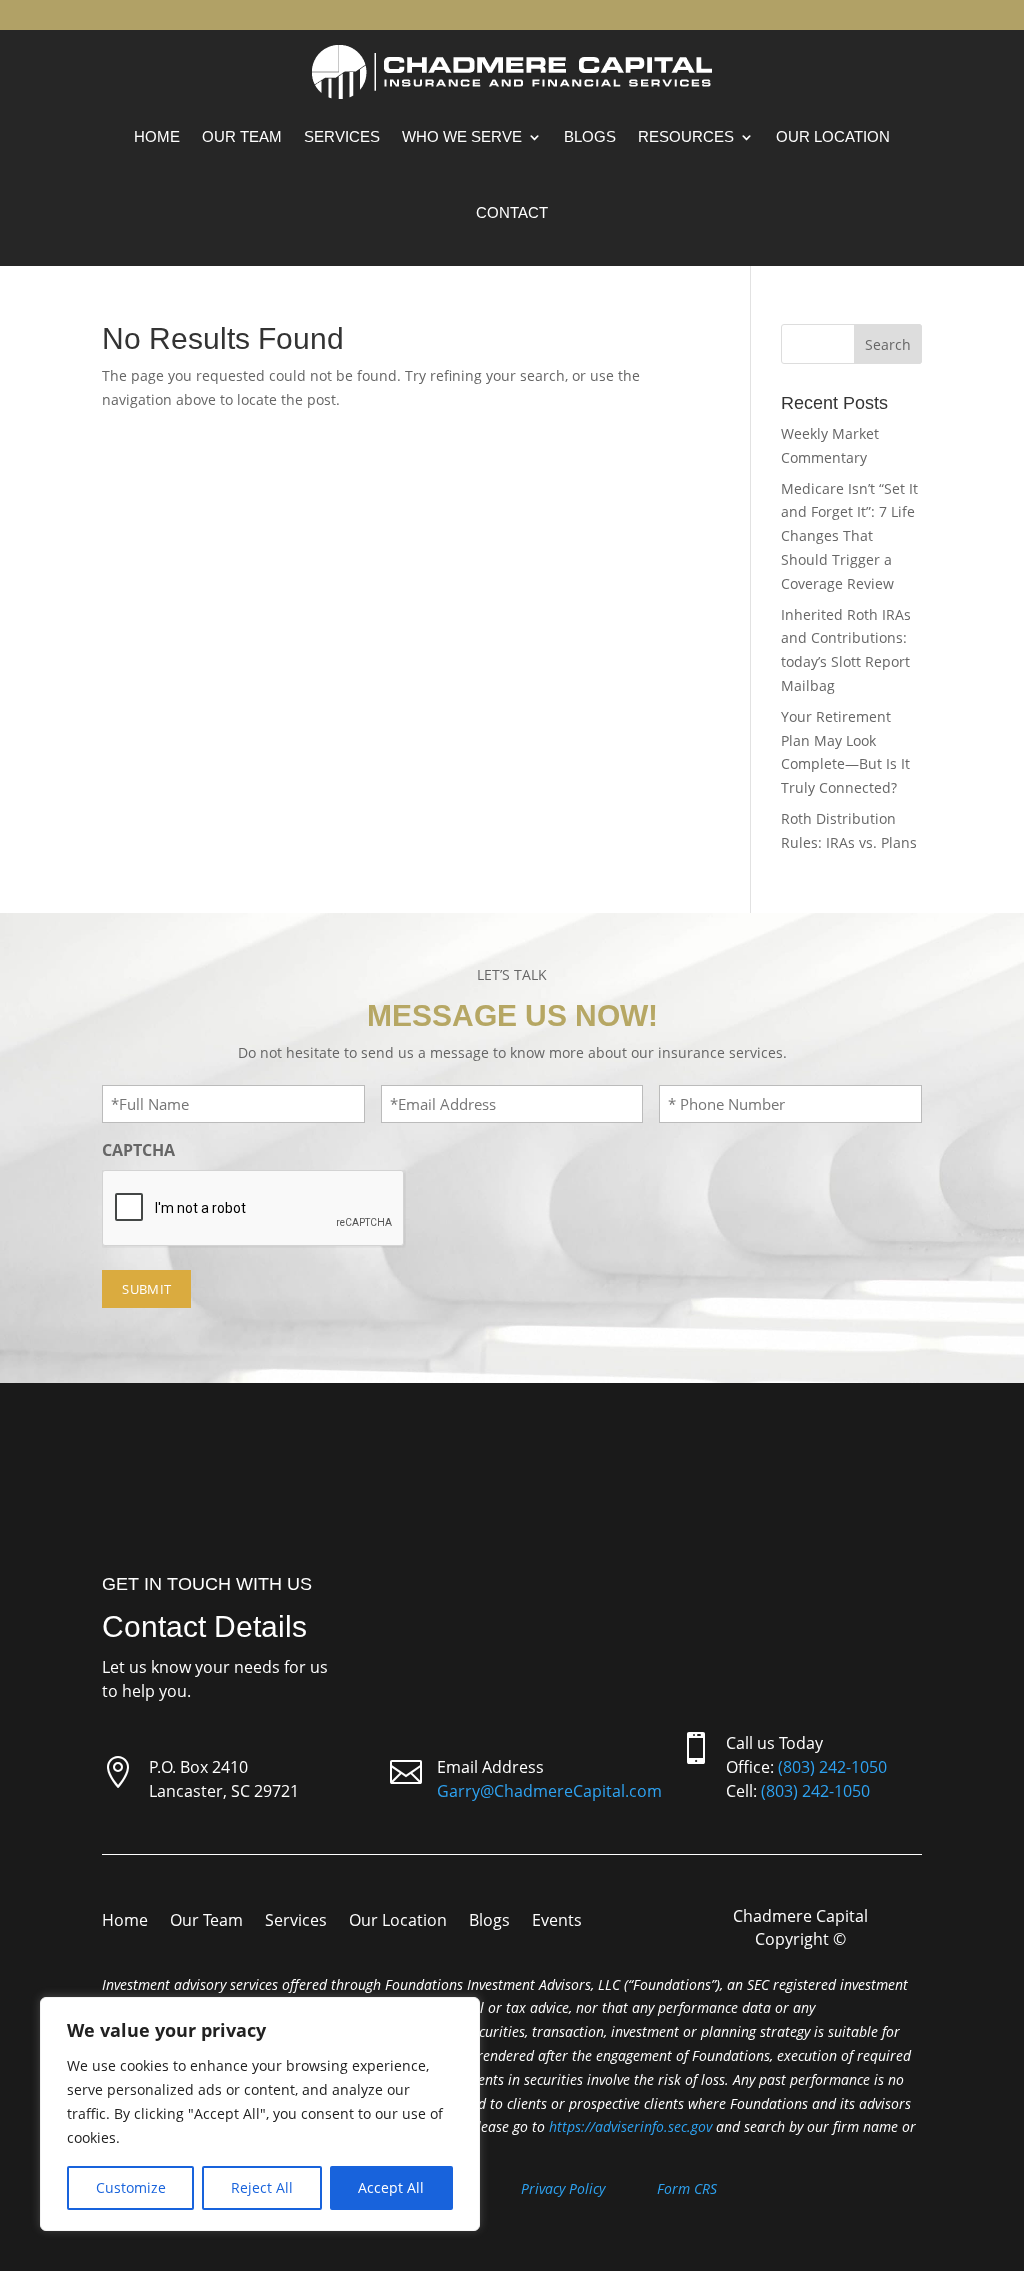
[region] (260, 2114)
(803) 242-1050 (832, 1767)
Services (342, 136)
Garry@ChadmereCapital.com (549, 1791)
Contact (512, 212)
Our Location (833, 136)
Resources (686, 136)
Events (557, 1922)
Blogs (590, 136)
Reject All (262, 2187)
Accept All (391, 2187)
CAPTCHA (138, 1150)
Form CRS (687, 2188)
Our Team (242, 136)
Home (157, 136)
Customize (131, 2187)
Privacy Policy (563, 2188)
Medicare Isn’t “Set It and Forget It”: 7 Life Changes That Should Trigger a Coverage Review (849, 536)
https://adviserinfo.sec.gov (630, 2126)
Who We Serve (462, 136)
